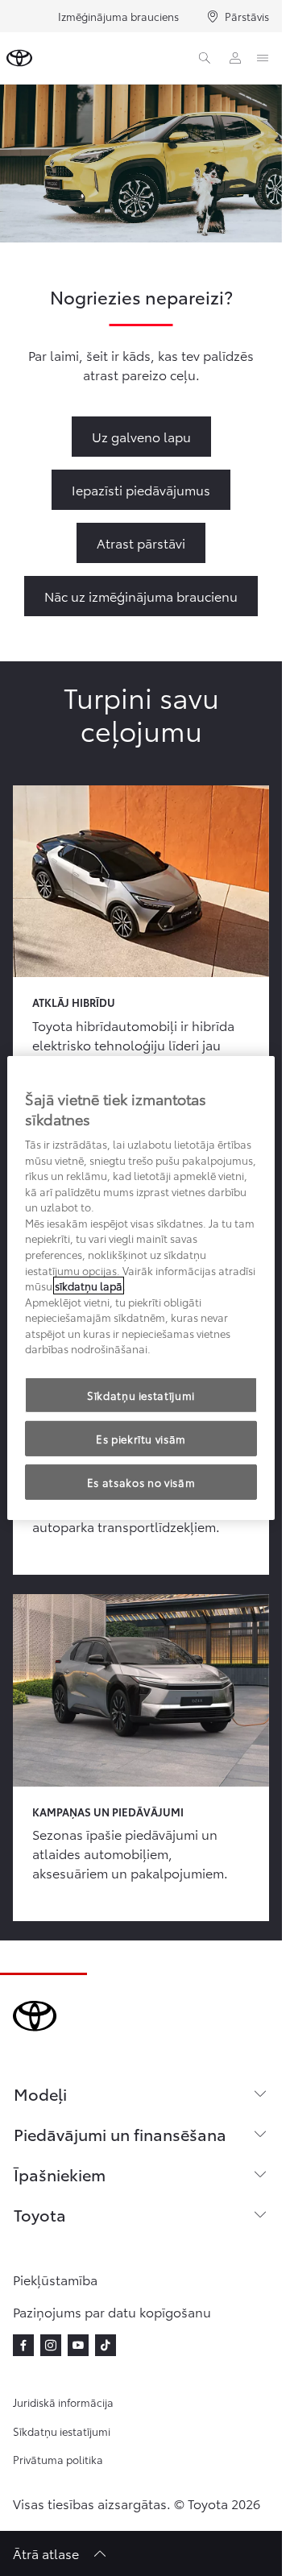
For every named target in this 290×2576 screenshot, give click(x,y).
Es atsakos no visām (141, 1482)
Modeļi (40, 2094)
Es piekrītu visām (141, 1439)
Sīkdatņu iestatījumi (62, 2431)
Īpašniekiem (60, 2174)
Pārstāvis (247, 16)
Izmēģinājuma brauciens (118, 16)
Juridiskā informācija (63, 2402)
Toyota (40, 2214)
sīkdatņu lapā (89, 1286)
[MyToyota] (235, 58)
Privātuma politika (58, 2459)
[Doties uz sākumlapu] (19, 58)
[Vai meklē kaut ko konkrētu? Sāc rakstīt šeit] (205, 58)
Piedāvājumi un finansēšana (120, 2134)
